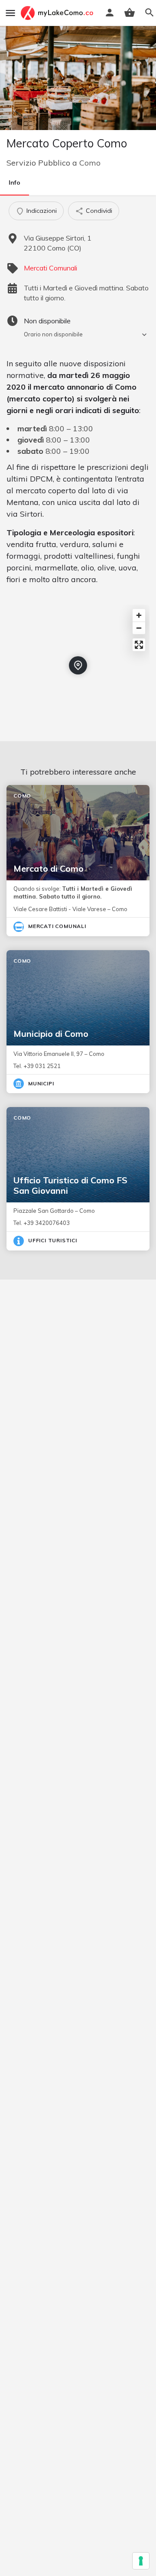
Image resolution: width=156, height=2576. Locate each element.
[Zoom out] (139, 628)
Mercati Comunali (50, 268)
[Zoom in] (139, 615)
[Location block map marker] (78, 665)
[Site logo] (58, 13)
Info (15, 182)
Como (90, 163)
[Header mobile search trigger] (149, 13)
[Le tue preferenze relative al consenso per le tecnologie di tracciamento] (141, 2561)
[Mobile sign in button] (110, 13)
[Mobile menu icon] (10, 13)
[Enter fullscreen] (139, 645)
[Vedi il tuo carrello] (130, 13)
